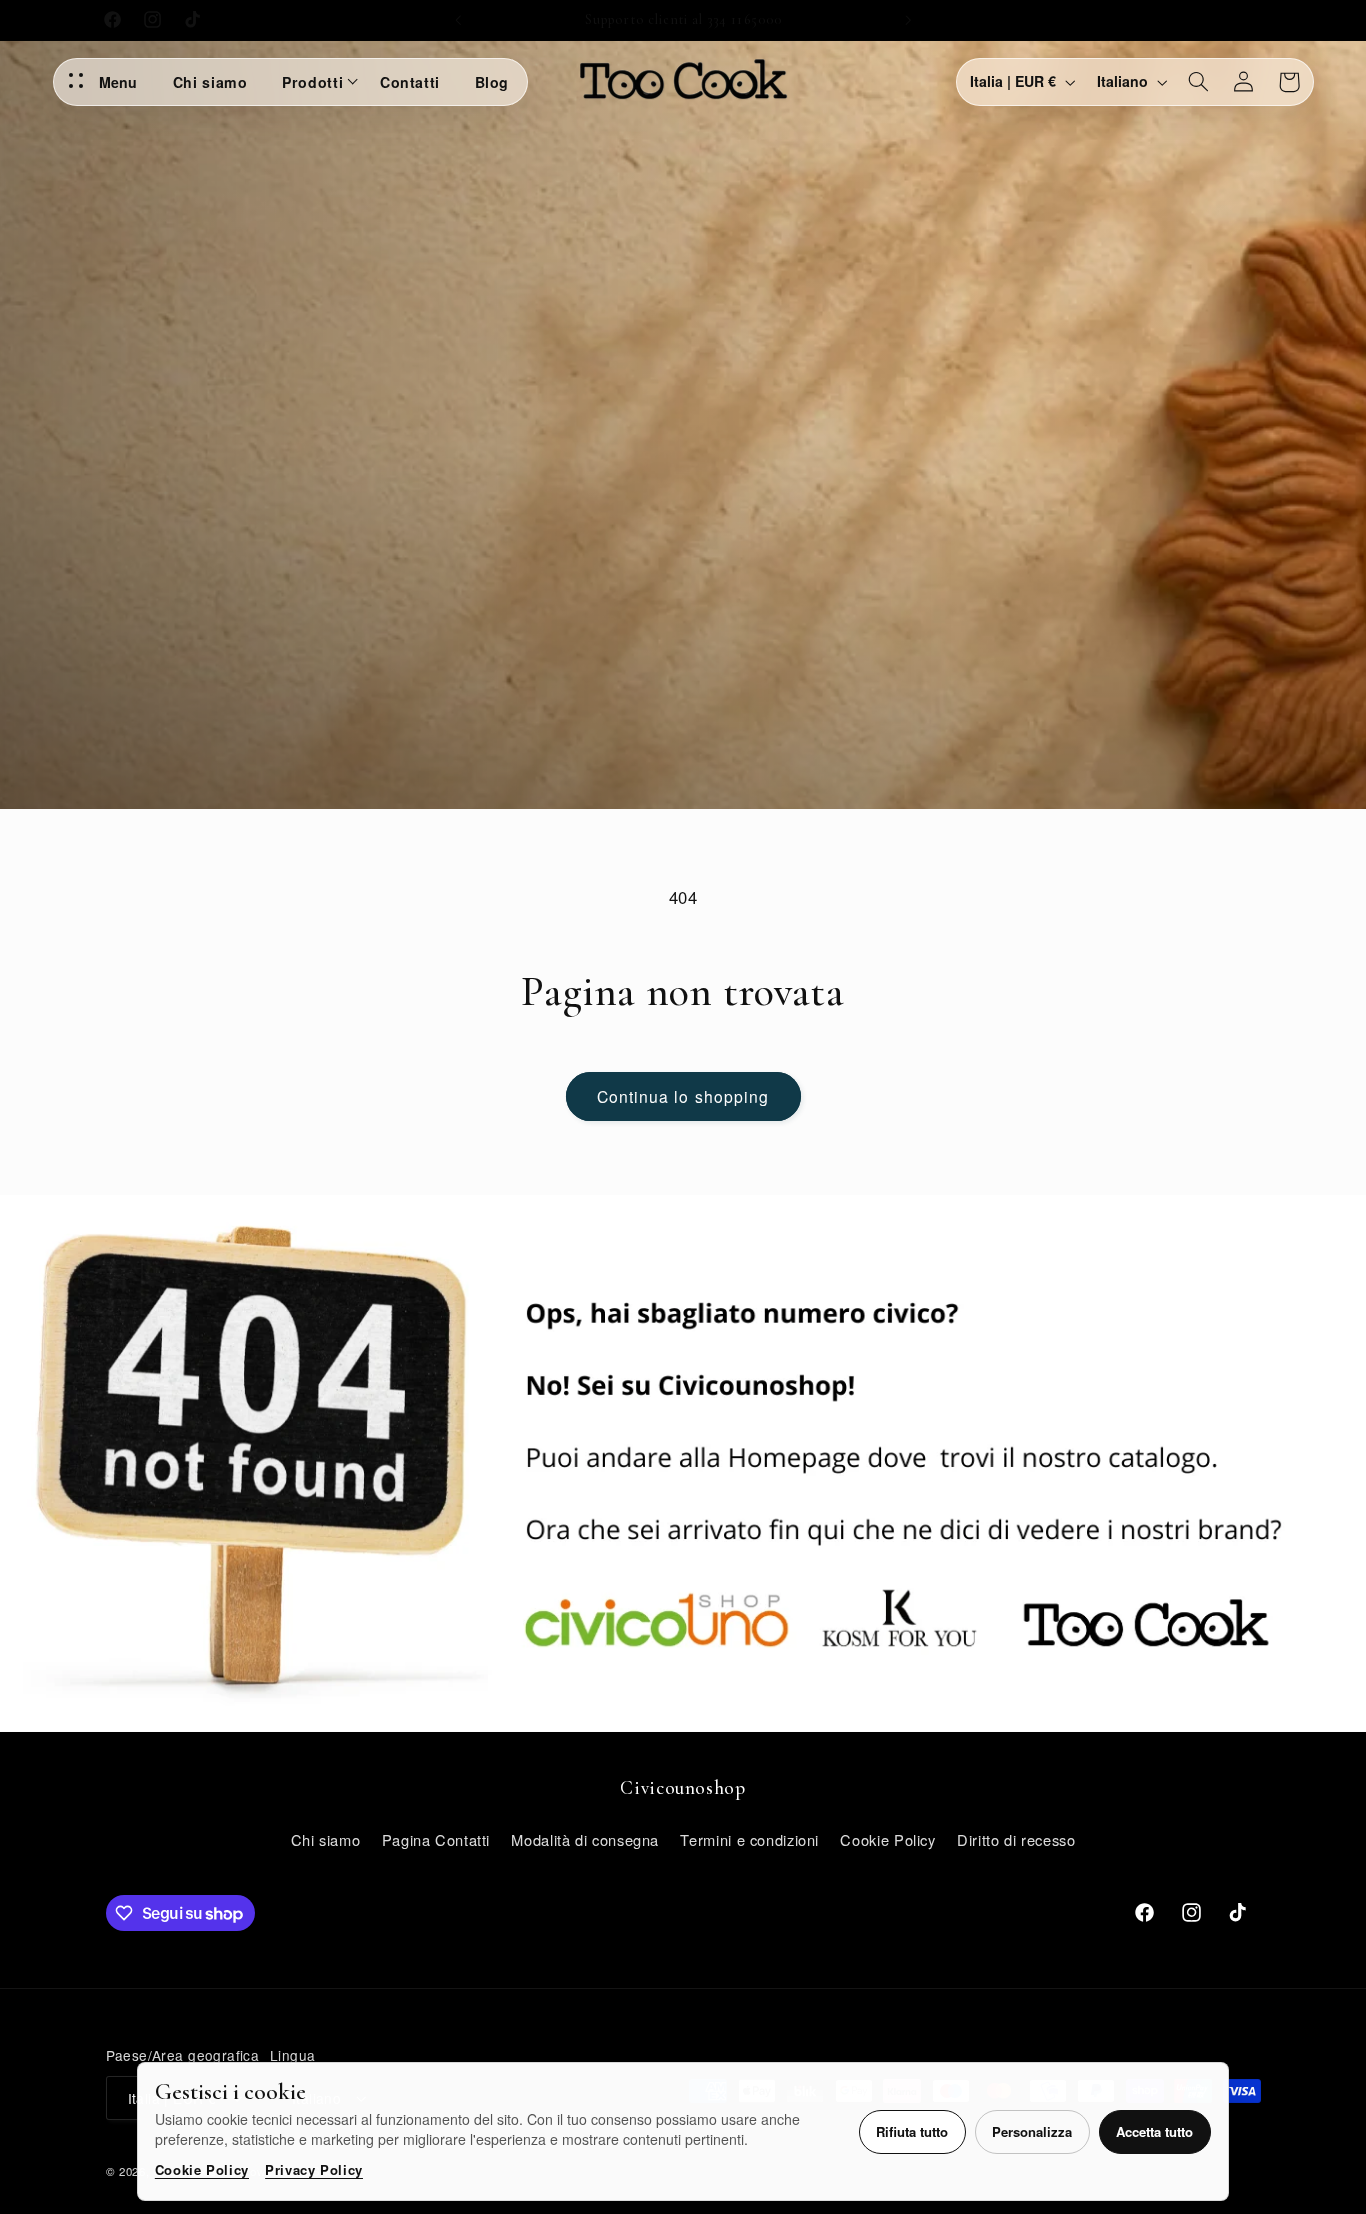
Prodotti (312, 82)
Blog (492, 82)
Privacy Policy (314, 2169)
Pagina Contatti (436, 1838)
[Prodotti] (355, 82)
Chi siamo (210, 82)
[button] (1198, 82)
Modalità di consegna (585, 1838)
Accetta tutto (1154, 2131)
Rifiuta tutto (912, 2131)
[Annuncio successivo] (908, 20)
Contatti (410, 82)
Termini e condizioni (749, 1838)
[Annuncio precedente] (458, 20)
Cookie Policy (202, 2169)
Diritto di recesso (1016, 1838)
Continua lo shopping (683, 1096)
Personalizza (1032, 2131)
